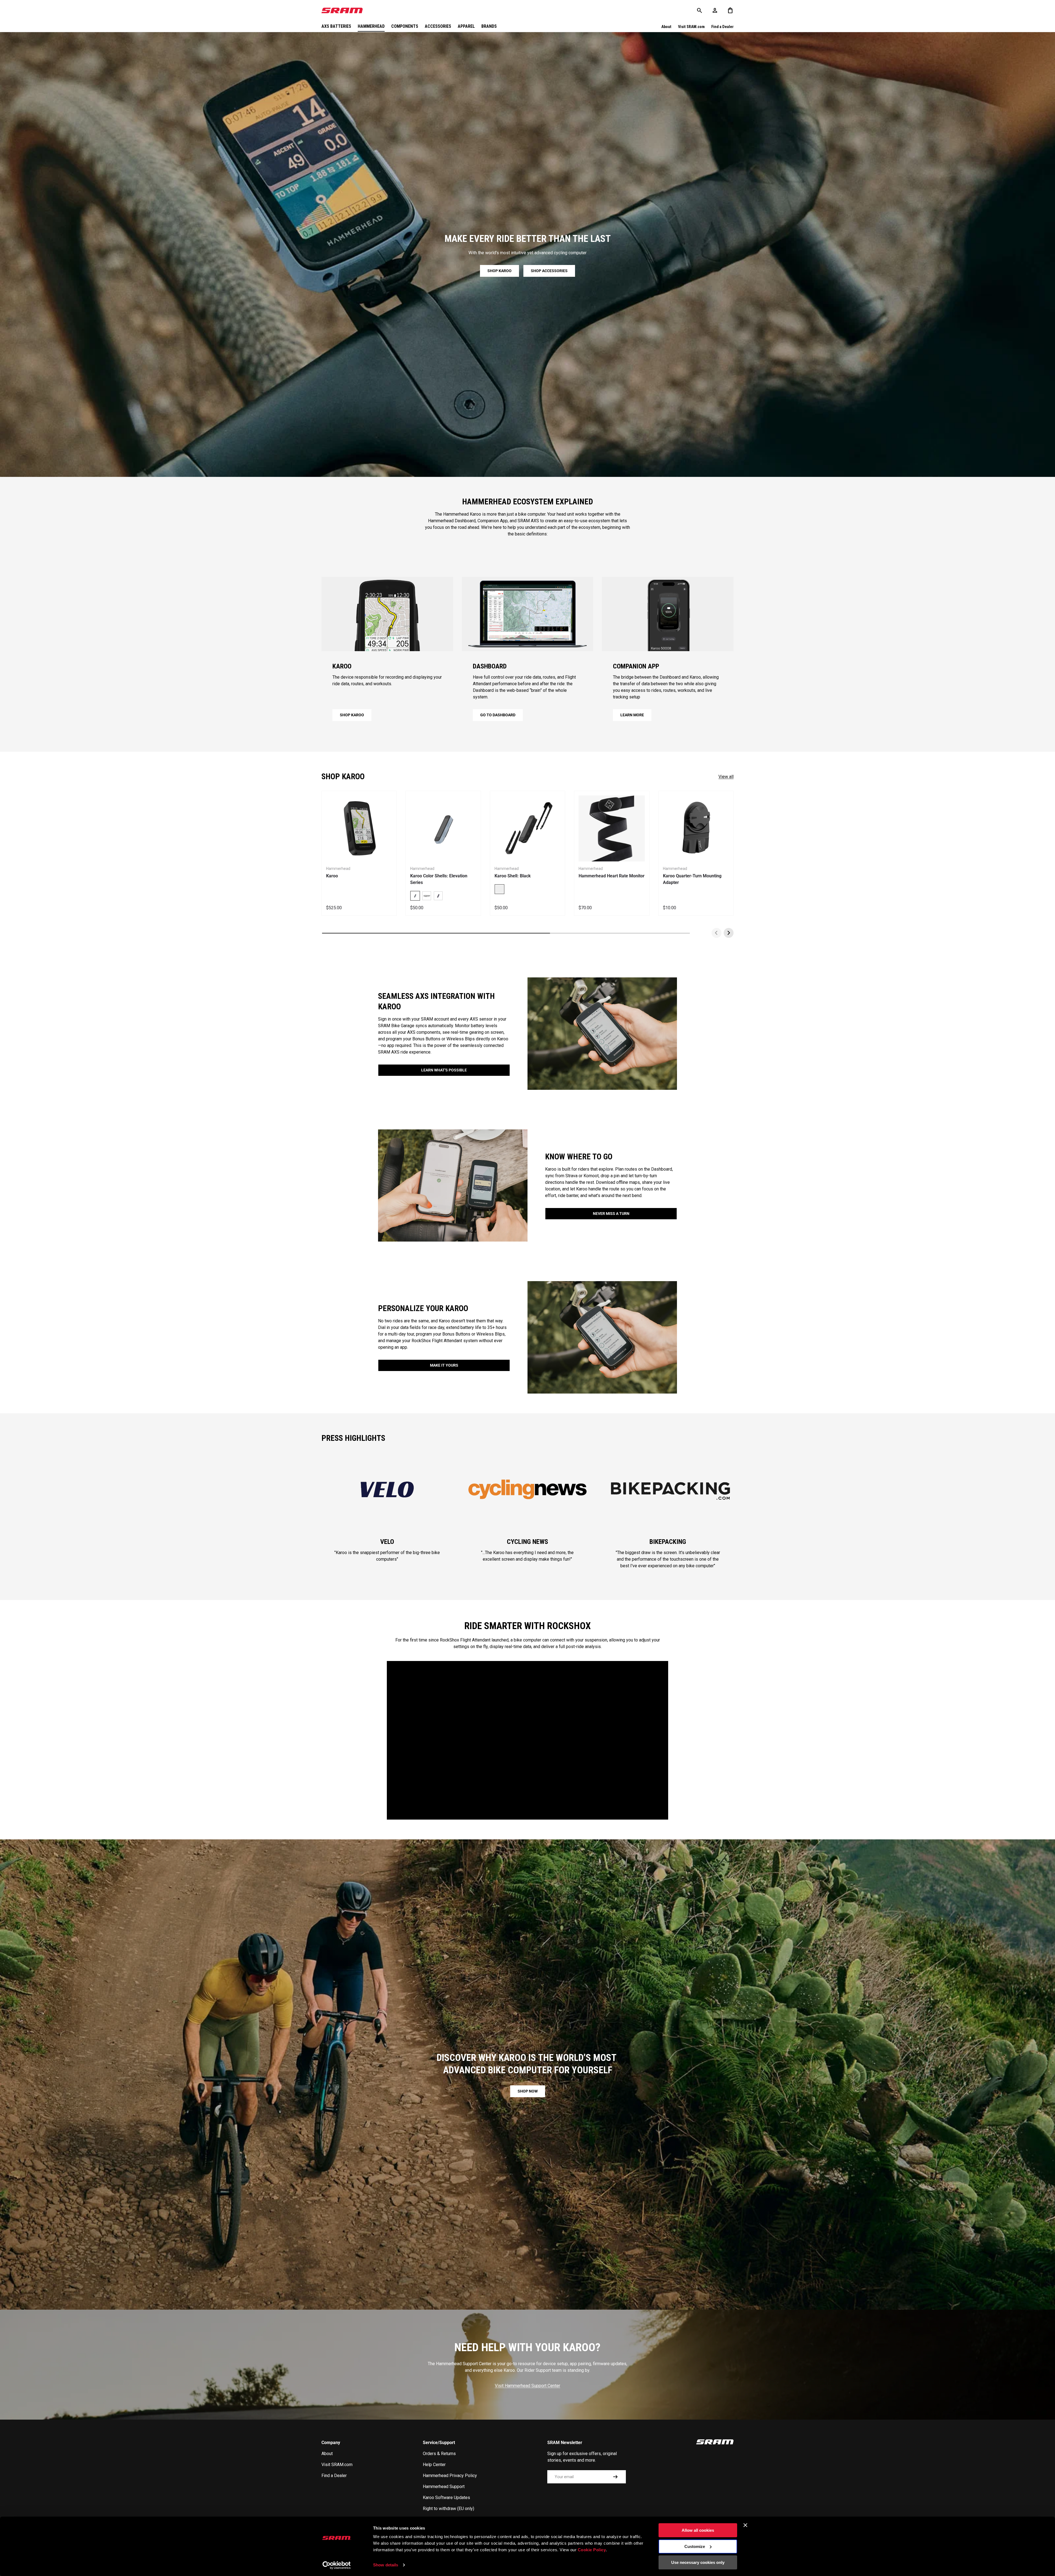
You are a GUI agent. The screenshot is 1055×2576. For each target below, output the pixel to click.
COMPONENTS (405, 26)
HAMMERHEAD (371, 26)
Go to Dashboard (498, 715)
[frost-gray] (427, 896)
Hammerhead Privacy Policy (450, 2476)
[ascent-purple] (438, 896)
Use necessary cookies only (698, 2562)
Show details (386, 2565)
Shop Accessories (549, 271)
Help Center (434, 2465)
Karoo (332, 876)
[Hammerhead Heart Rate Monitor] (612, 828)
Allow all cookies (698, 2530)
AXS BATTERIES (336, 26)
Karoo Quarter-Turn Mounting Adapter (692, 879)
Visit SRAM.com (691, 27)
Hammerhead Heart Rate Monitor (612, 876)
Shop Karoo (499, 271)
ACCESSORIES (438, 26)
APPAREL (466, 26)
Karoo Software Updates (446, 2498)
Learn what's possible (444, 1070)
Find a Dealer (722, 27)
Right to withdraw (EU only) (449, 2509)
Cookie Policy (592, 2550)
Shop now (528, 2091)
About (666, 27)
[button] (730, 10)
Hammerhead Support (444, 2487)
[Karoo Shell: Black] (527, 828)
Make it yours (444, 1365)
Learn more (632, 715)
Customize (695, 2546)
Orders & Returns (439, 2454)
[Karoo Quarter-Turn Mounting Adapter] (696, 828)
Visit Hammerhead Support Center (527, 2386)
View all (726, 777)
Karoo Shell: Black (513, 876)
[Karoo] (359, 828)
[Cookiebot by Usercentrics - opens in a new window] (337, 2565)
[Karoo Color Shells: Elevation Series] (443, 828)
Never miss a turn (611, 1214)
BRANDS (489, 26)
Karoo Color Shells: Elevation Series (439, 879)
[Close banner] (745, 2525)
